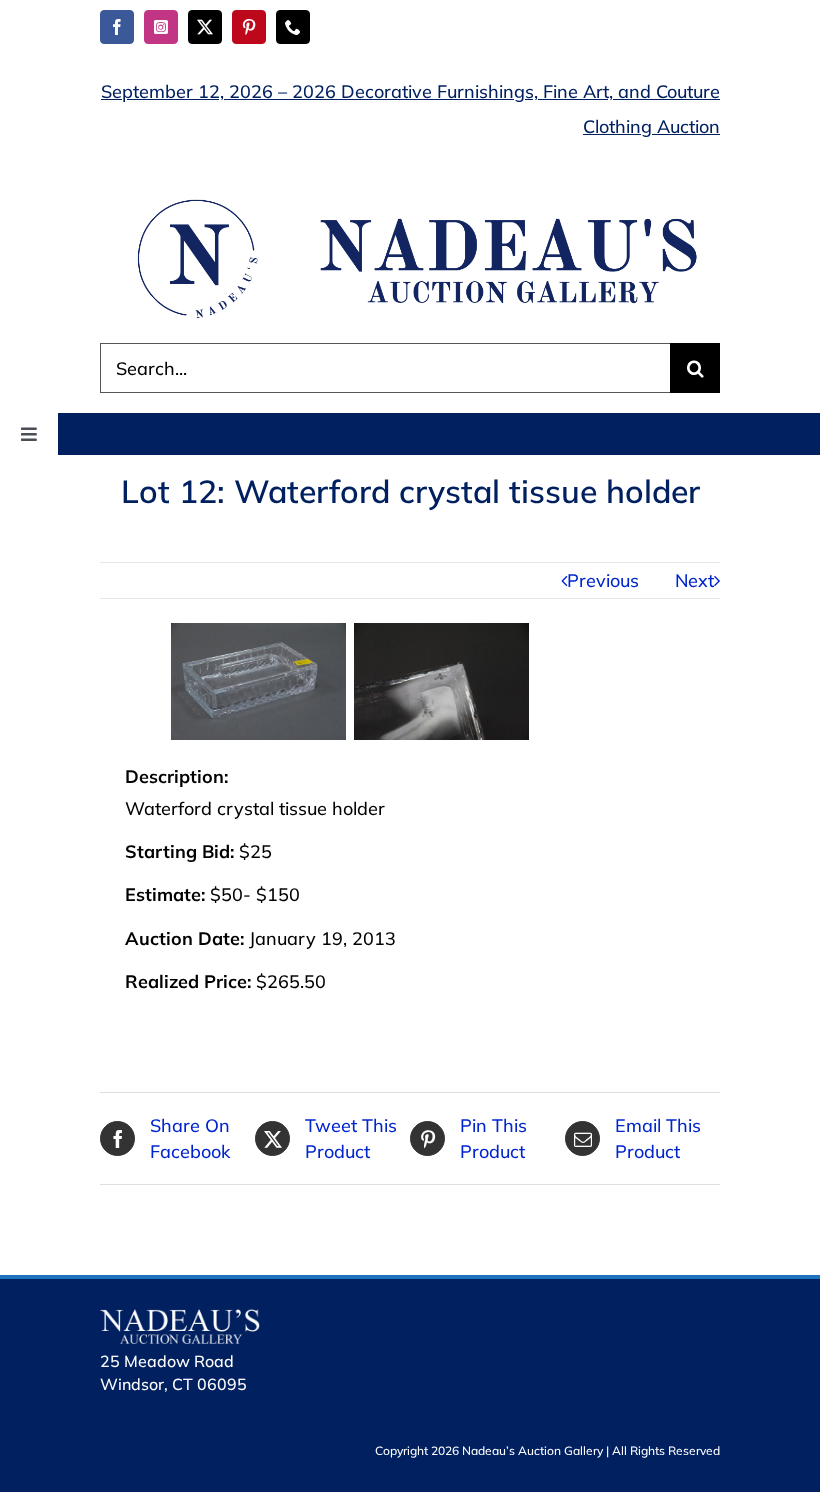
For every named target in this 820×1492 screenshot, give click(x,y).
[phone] (293, 27)
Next (694, 580)
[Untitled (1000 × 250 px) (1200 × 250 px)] (410, 202)
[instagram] (161, 27)
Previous (603, 580)
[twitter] (205, 27)
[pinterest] (249, 27)
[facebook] (117, 27)
